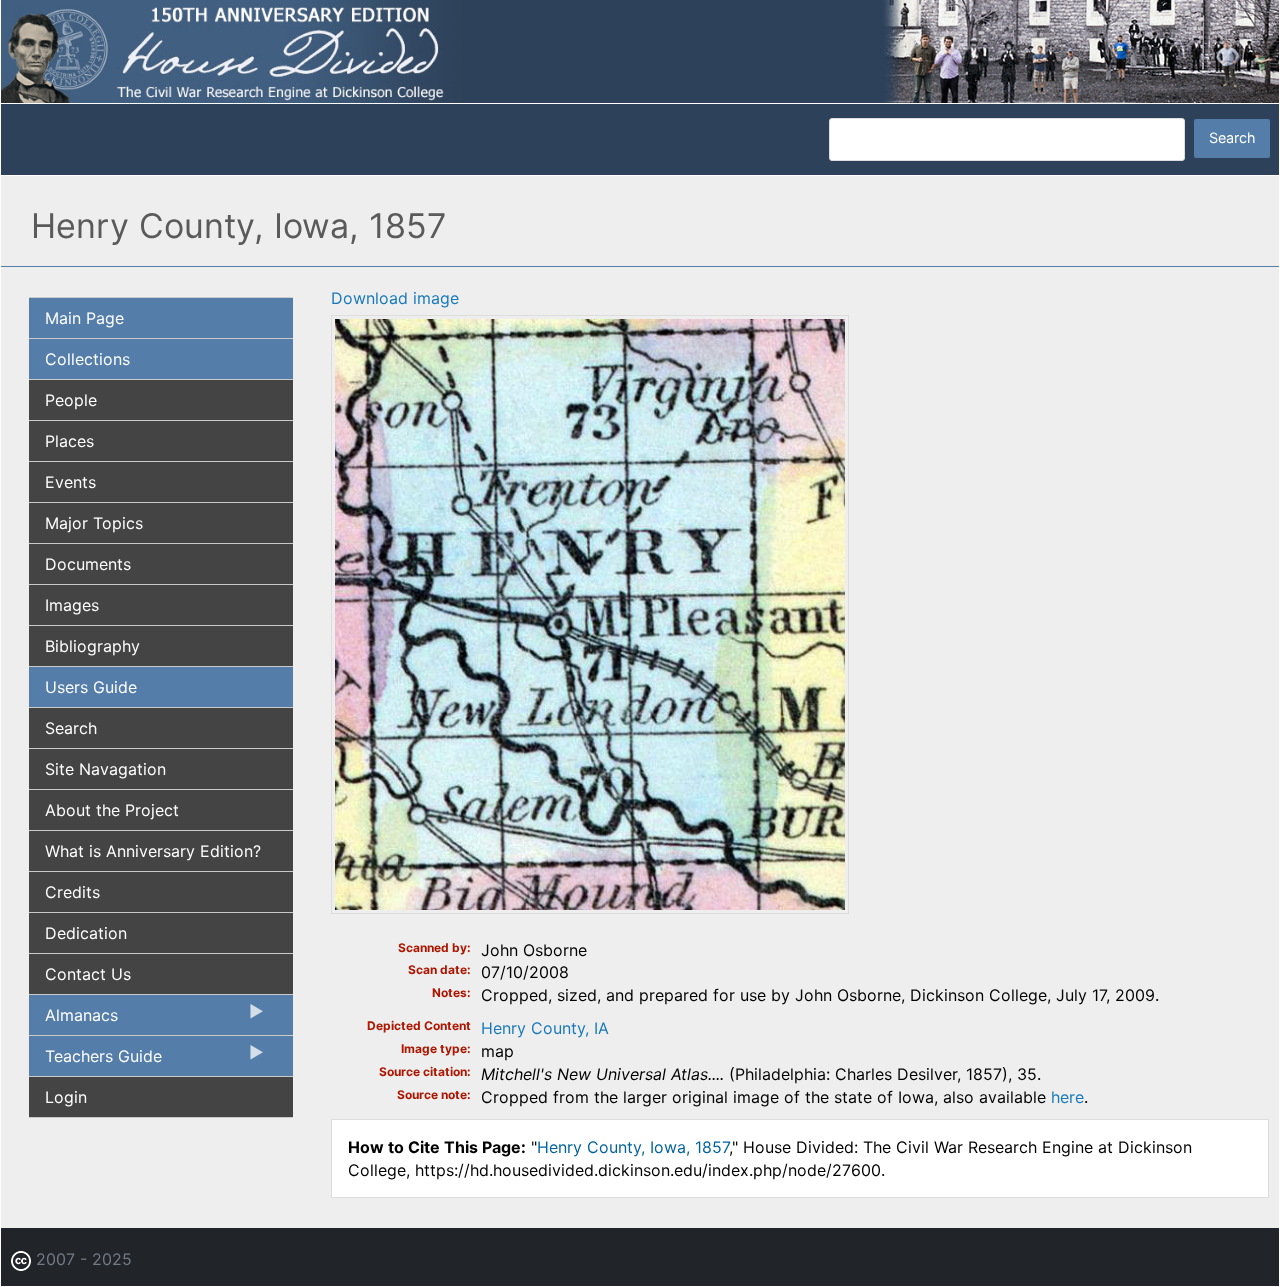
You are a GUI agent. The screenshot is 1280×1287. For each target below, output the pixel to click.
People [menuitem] (71, 400)
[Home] (640, 50)
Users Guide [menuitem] (91, 687)
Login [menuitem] (66, 1097)
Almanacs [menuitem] (73, 1020)
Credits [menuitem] (72, 892)
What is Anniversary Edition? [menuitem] (153, 851)
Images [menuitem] (72, 605)
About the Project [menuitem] (112, 810)
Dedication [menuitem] (86, 933)
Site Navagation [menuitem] (105, 769)
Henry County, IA (545, 1028)
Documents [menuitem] (88, 564)
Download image (395, 298)
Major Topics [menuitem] (94, 523)
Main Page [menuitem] (84, 318)
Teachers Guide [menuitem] (95, 1061)
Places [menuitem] (69, 441)
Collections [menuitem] (87, 359)
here (1067, 1097)
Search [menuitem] (71, 728)
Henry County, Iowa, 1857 (633, 1147)
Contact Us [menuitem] (88, 974)
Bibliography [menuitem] (92, 646)
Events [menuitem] (70, 482)
